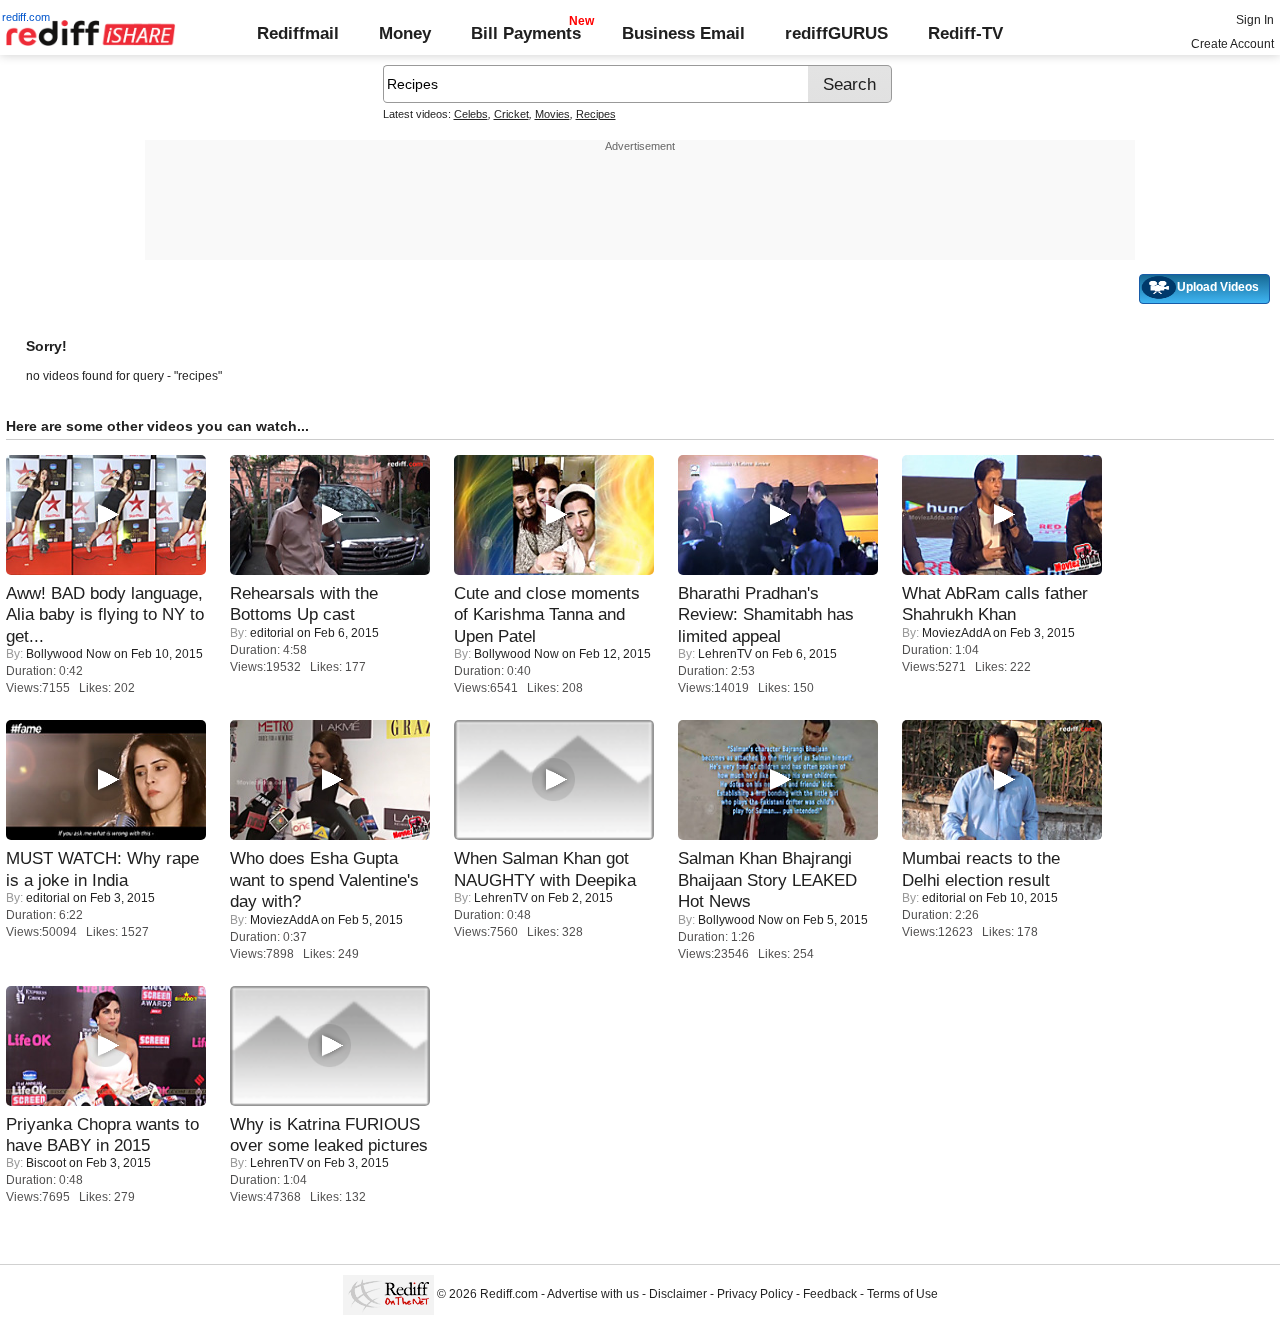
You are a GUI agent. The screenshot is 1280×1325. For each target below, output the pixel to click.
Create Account (1232, 44)
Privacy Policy (755, 1294)
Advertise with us (593, 1294)
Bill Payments (526, 33)
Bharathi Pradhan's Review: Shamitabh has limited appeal (766, 614)
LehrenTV (725, 654)
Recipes (596, 114)
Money (405, 33)
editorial (272, 633)
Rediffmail (298, 33)
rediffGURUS (836, 33)
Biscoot (46, 1163)
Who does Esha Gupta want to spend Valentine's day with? (324, 879)
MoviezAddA (956, 633)
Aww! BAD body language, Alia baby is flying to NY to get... (105, 614)
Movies (552, 114)
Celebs (471, 114)
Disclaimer (678, 1294)
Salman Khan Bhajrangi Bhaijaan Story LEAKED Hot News (767, 879)
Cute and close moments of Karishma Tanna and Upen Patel (547, 614)
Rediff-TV (965, 33)
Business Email (683, 33)
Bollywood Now (68, 654)
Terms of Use (902, 1294)
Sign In (1255, 20)
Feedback (830, 1294)
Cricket (511, 114)
